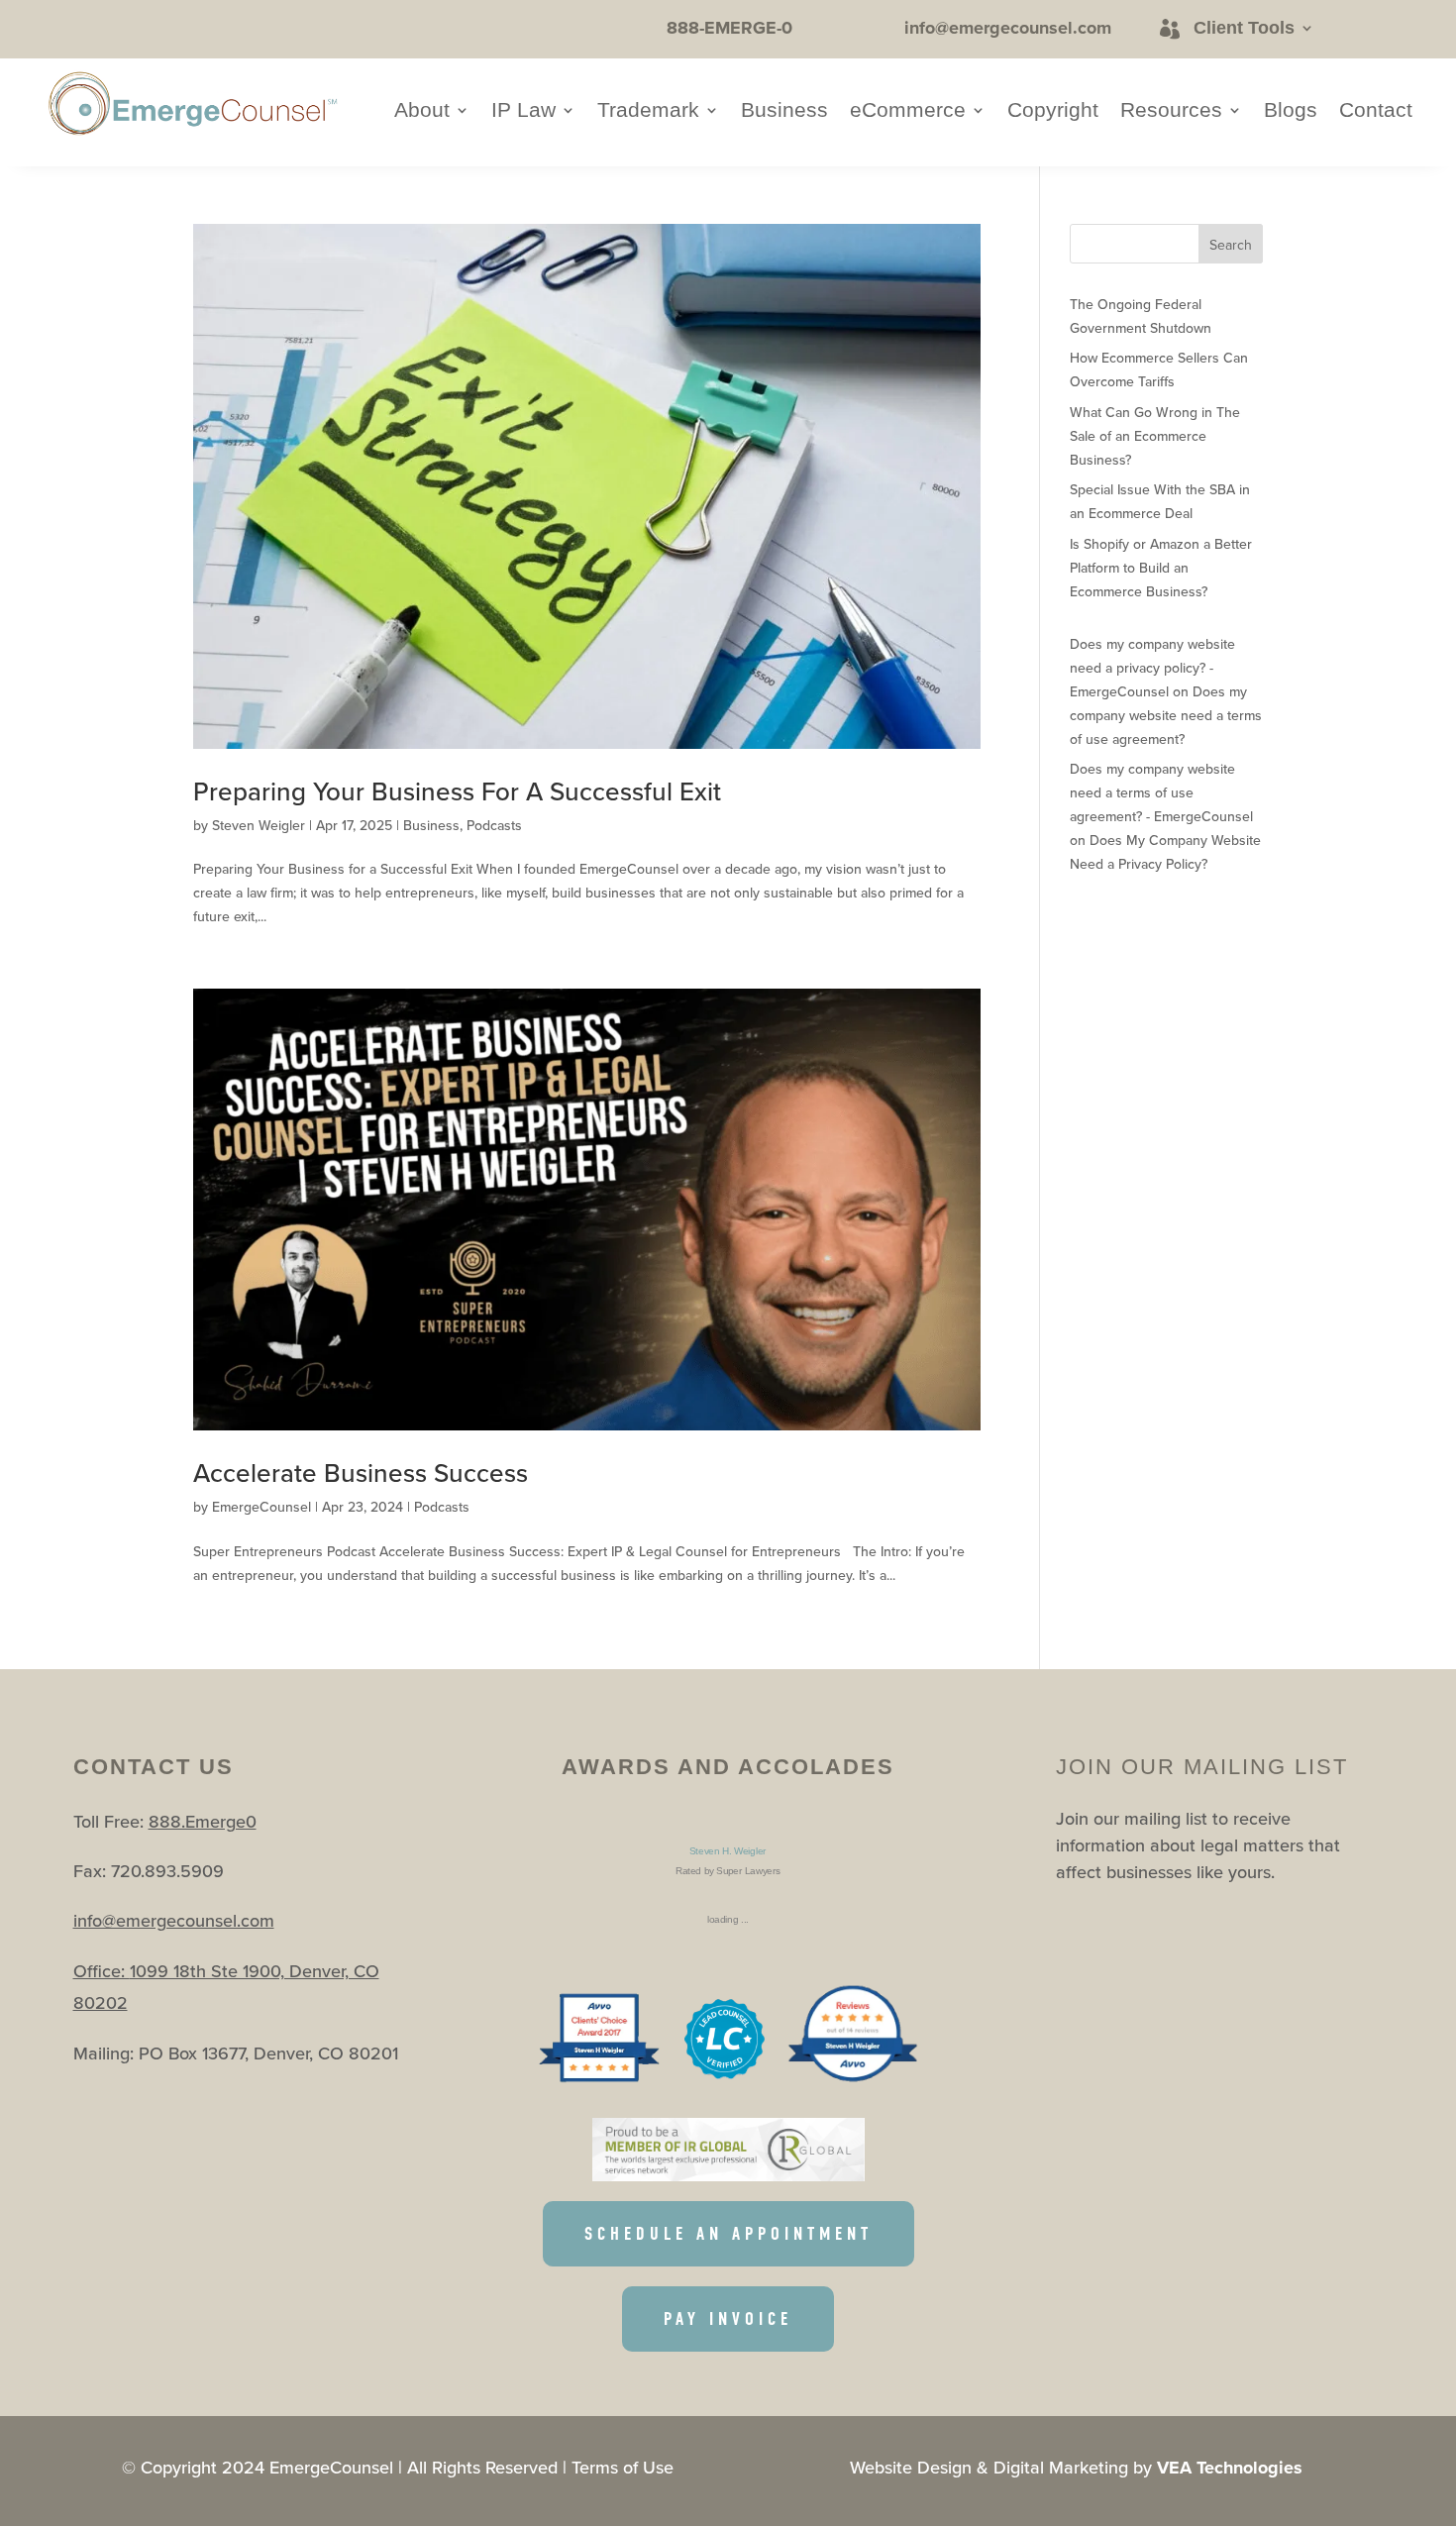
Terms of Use (623, 2467)
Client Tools (1244, 28)
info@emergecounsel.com (174, 1920)
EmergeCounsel (261, 1507)
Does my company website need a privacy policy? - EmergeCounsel (1152, 668)
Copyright (1053, 112)
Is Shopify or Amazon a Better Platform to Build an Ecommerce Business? (1161, 568)
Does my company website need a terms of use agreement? (1166, 715)
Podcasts (494, 825)
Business (784, 112)
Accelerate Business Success (361, 1473)
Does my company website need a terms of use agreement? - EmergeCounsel (1161, 792)
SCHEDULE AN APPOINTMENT (728, 2234)
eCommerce (908, 112)
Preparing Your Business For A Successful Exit (457, 791)
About (422, 112)
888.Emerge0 (203, 1821)
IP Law (523, 112)
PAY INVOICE (728, 2319)
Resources (1171, 112)
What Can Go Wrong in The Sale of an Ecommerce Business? (1155, 436)
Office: (102, 1971)
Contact (1376, 112)
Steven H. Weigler (728, 1851)
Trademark (648, 112)
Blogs (1291, 112)
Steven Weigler (259, 825)
